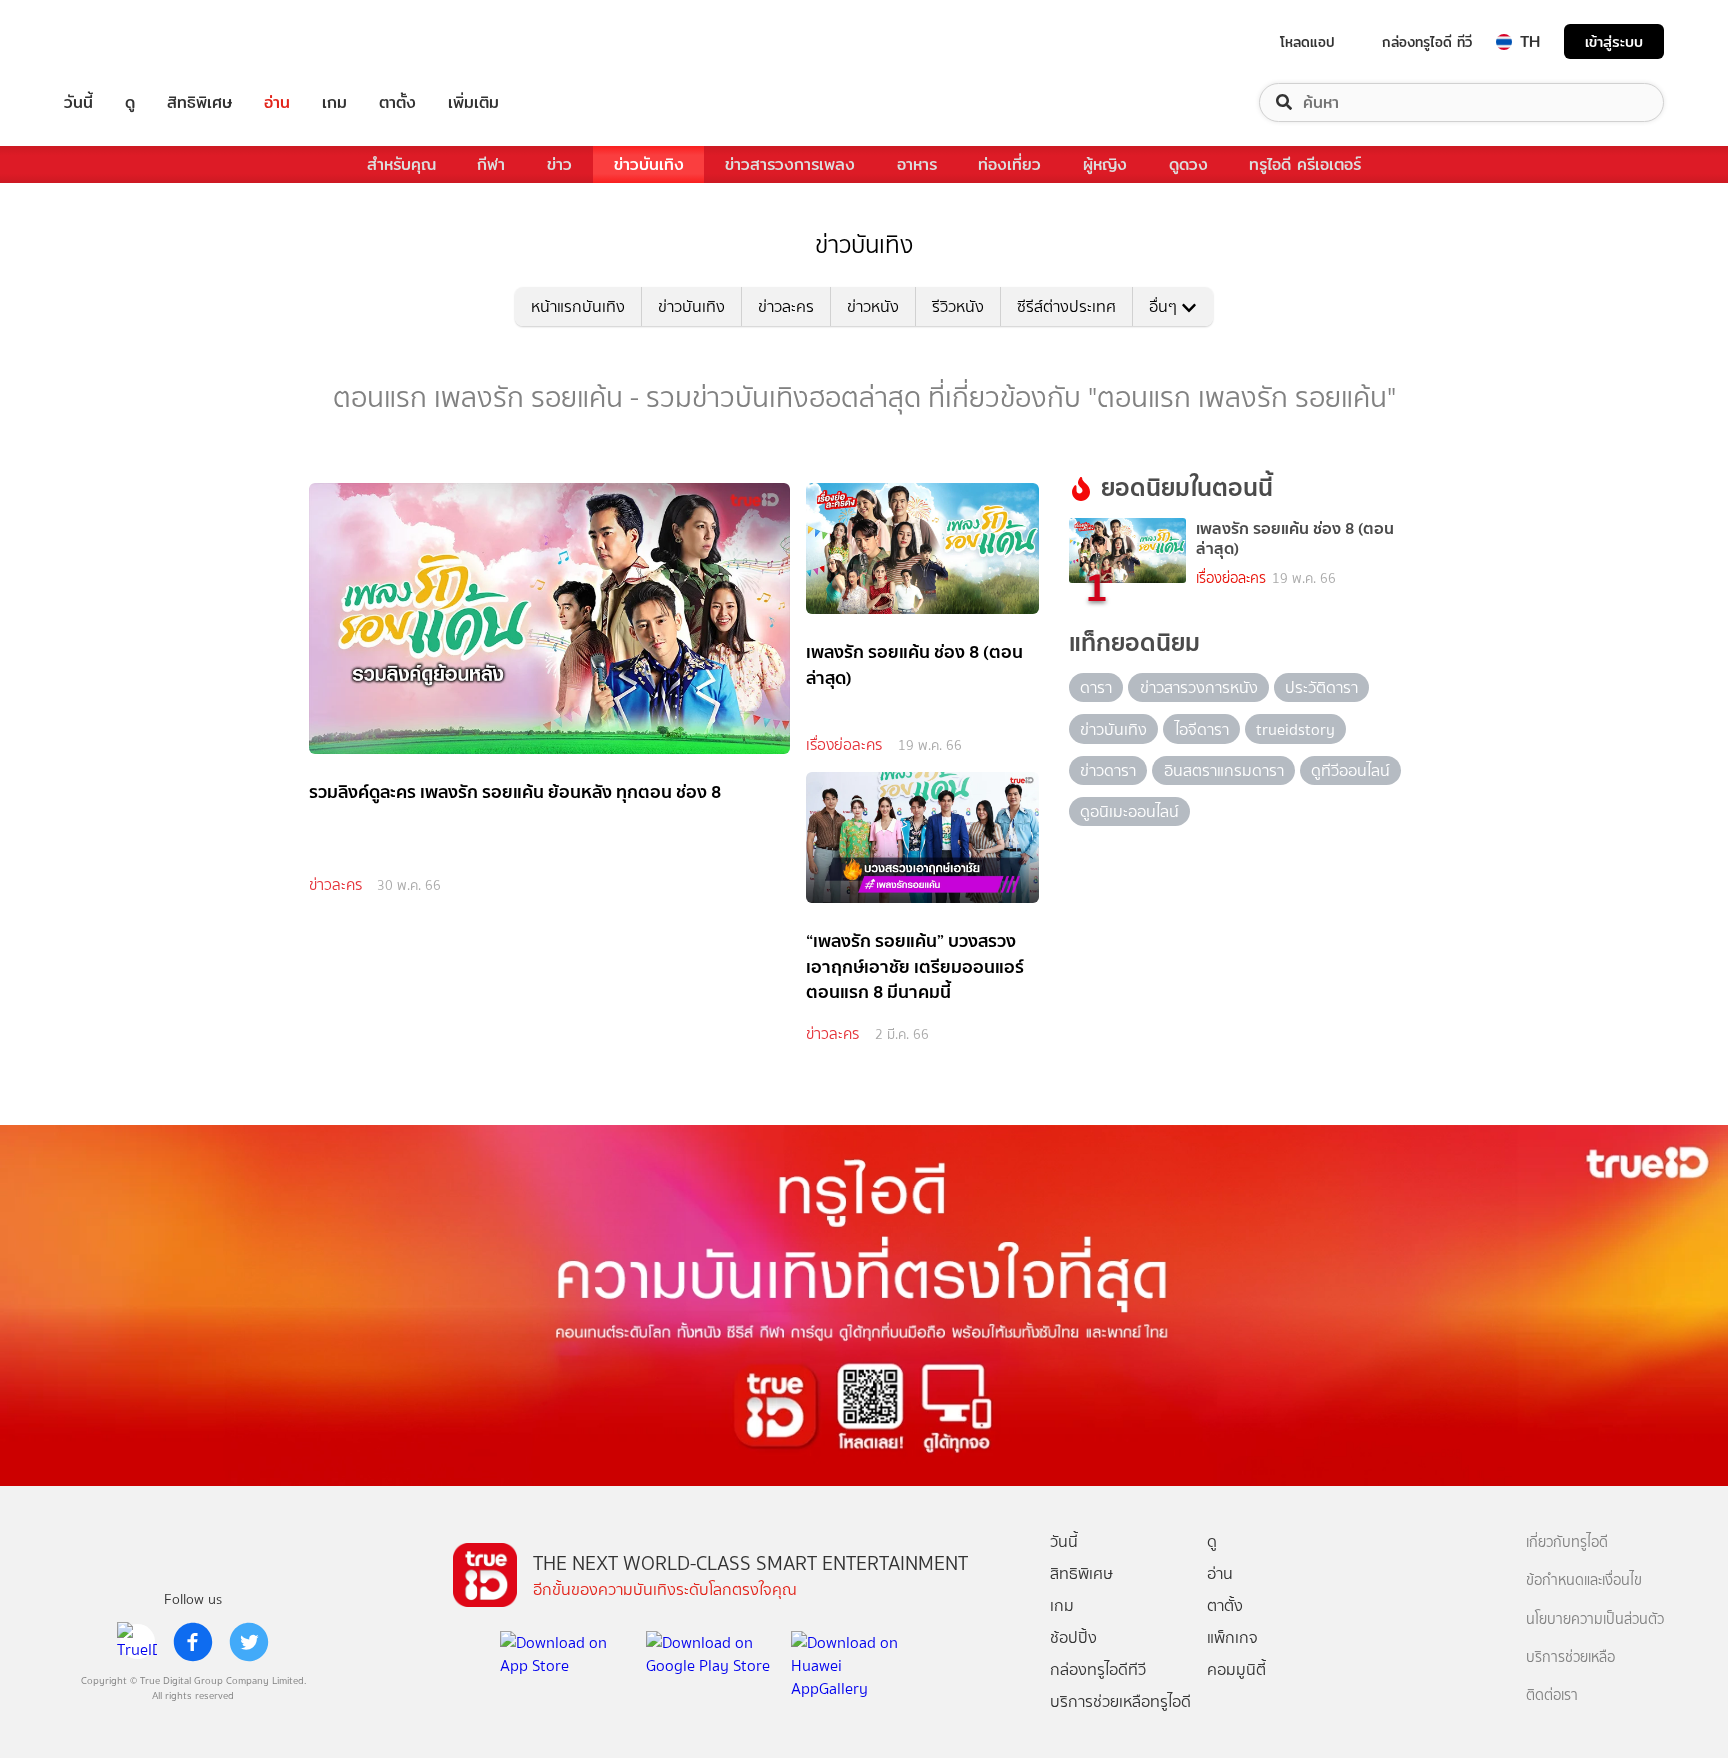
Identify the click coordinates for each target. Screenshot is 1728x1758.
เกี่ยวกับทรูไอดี (1567, 1542)
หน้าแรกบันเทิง (578, 306)
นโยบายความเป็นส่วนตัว (1595, 1619)
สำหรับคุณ (401, 164)
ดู (130, 102)
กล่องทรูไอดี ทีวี (1427, 42)
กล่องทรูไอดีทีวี (1098, 1669)
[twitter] (249, 1642)
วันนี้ (78, 102)
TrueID (124, 41)
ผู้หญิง (1105, 164)
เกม (334, 102)
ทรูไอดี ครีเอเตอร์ (1305, 164)
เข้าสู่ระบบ (1614, 41)
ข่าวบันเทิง (649, 164)
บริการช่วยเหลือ (1570, 1657)
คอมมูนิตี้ (1236, 1669)
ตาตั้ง (397, 102)
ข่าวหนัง (873, 306)
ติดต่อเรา (1552, 1695)
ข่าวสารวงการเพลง (790, 164)
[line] (137, 1642)
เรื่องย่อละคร (844, 745)
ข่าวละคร (786, 306)
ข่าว (559, 164)
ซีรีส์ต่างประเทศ (1066, 306)
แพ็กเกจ (1232, 1637)
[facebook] (193, 1642)
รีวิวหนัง (958, 306)
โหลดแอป (1307, 42)
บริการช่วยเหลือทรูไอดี (1120, 1701)
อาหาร (917, 164)
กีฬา (491, 164)
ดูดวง (1188, 164)
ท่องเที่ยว (1009, 164)
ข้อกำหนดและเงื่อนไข (1584, 1580)
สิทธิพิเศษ (199, 102)
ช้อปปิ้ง (1073, 1637)
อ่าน (277, 102)
